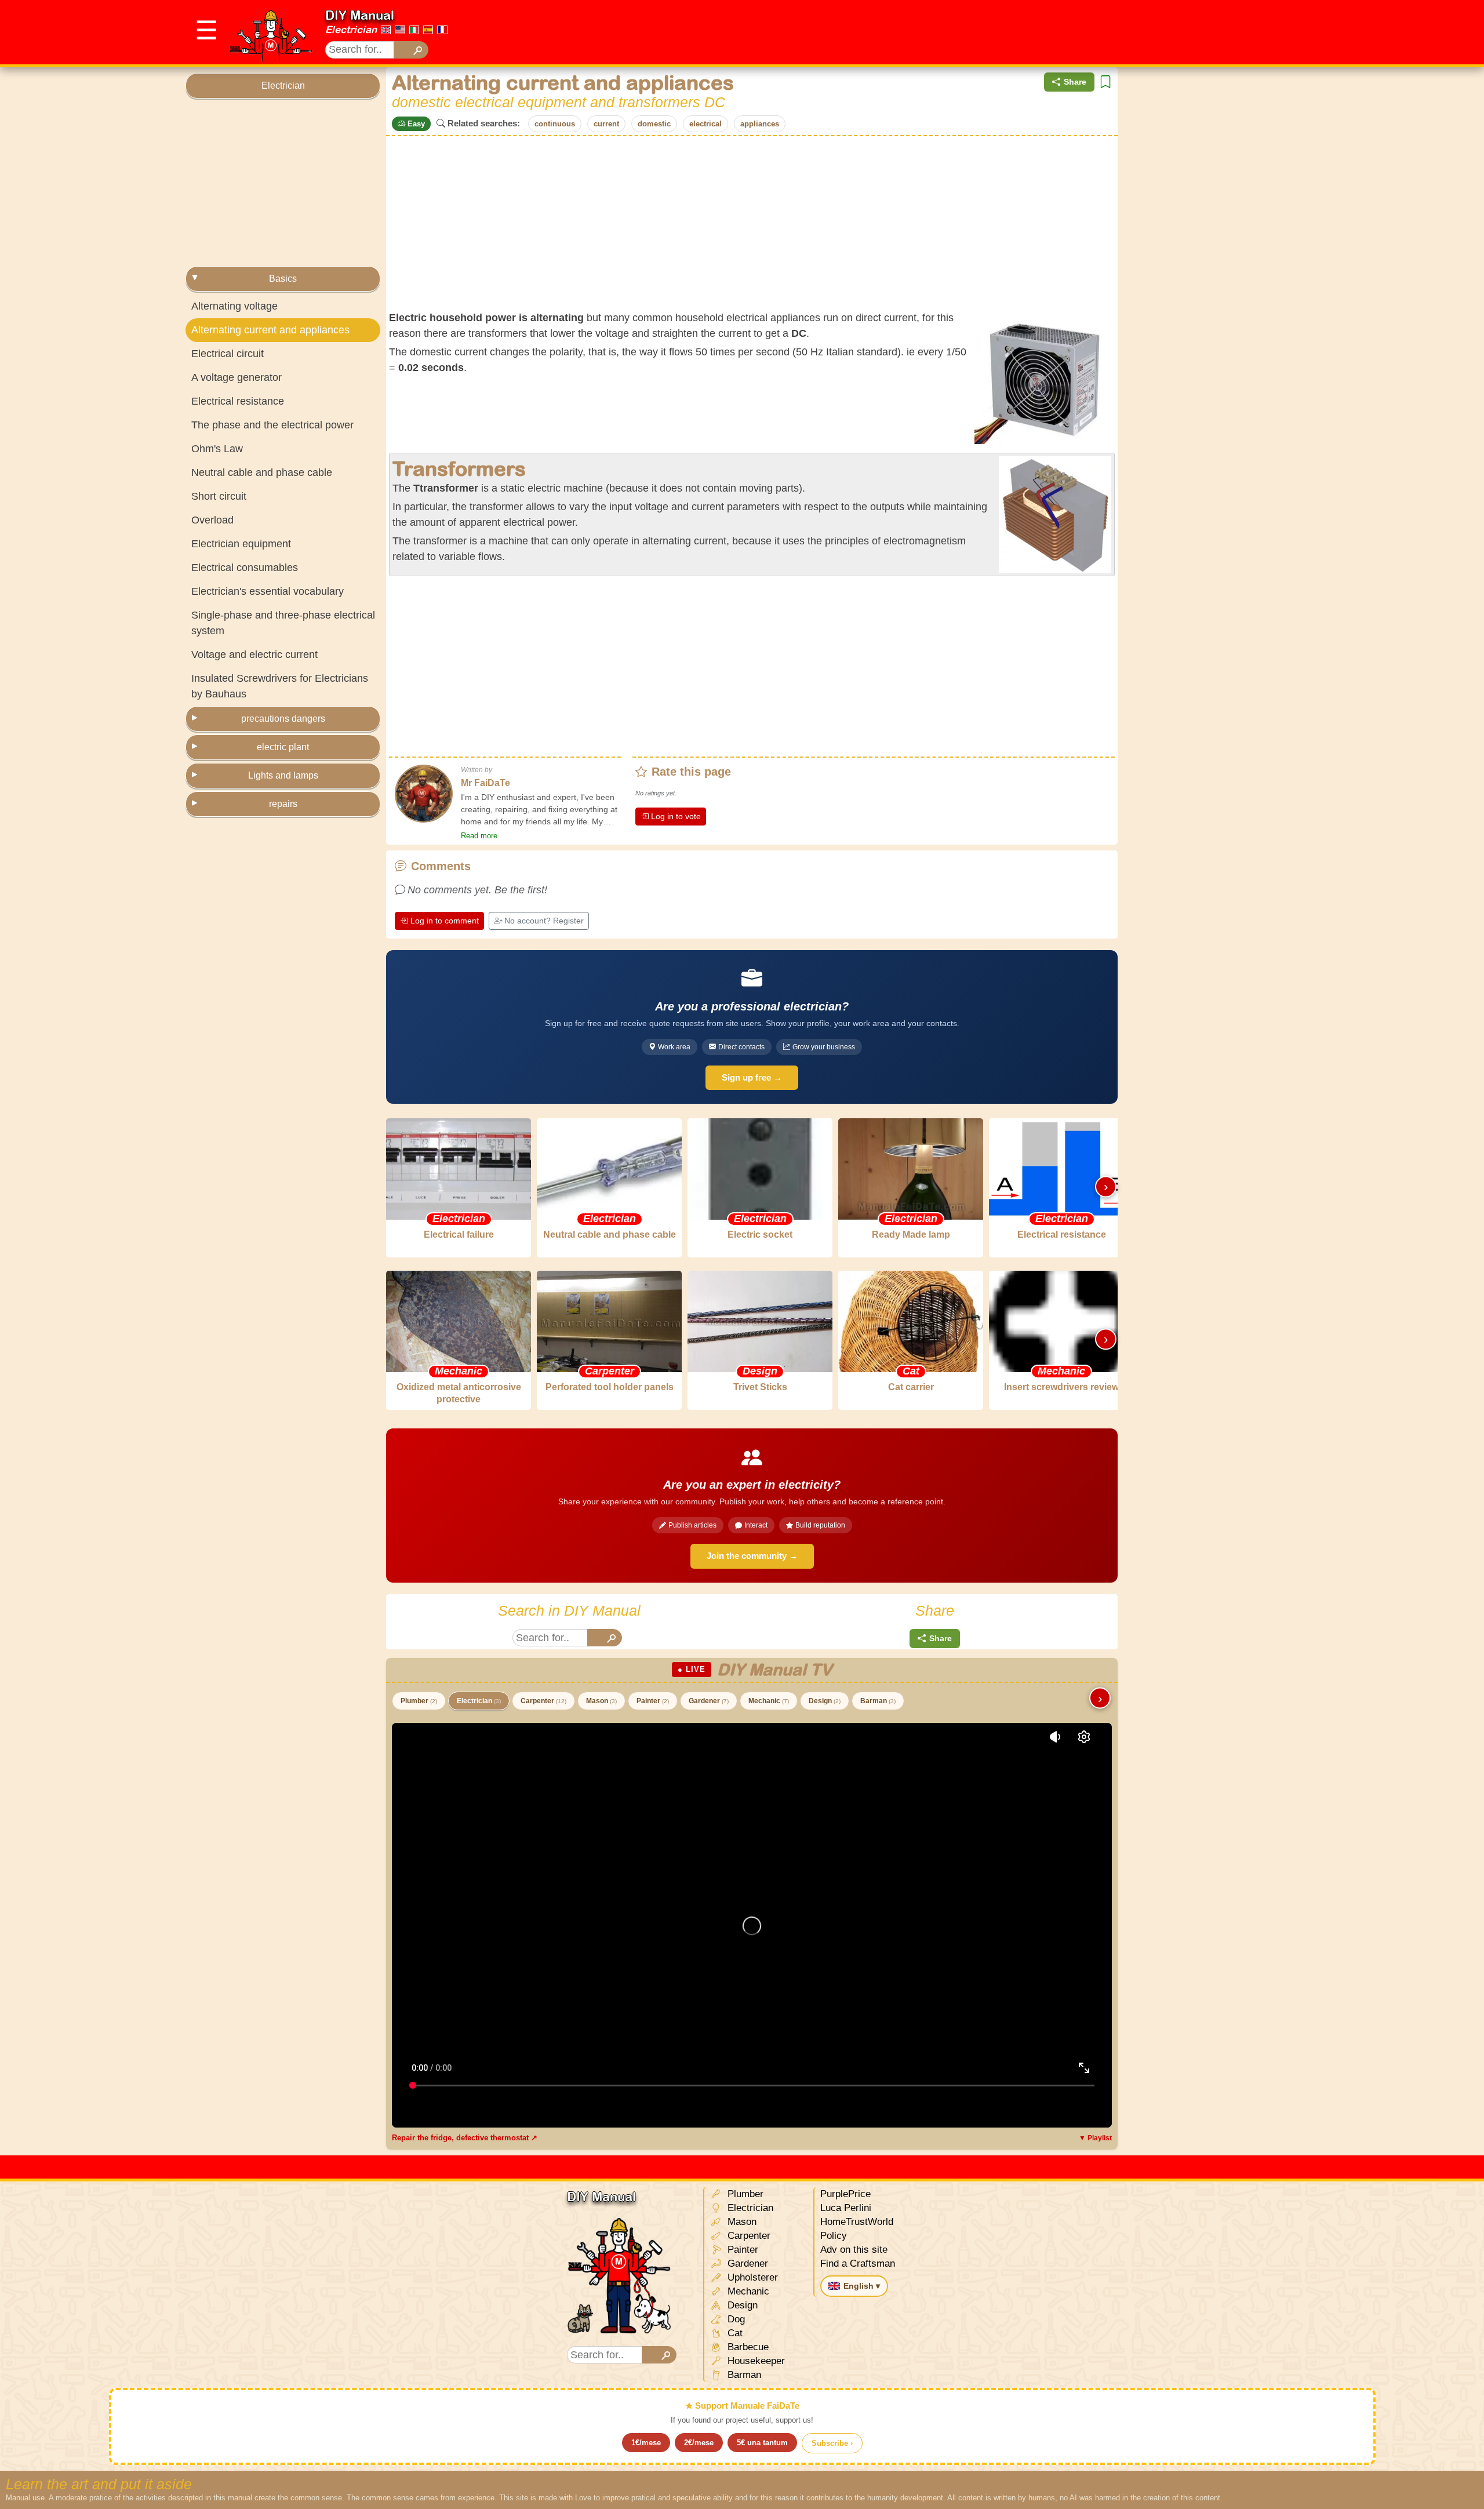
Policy (834, 2236)
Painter (653, 1701)
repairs (283, 804)
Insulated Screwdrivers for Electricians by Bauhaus (280, 686)
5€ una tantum (762, 2443)
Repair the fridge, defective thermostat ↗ (465, 2138)
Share (1075, 82)
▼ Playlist (1095, 2138)
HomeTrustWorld (857, 2222)
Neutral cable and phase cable (262, 472)
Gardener (709, 1701)
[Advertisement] (1087, 32)
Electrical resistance (238, 401)
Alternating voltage (234, 306)
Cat (734, 2333)
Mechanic (769, 1701)
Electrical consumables (245, 568)
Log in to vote (676, 816)
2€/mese (699, 2443)
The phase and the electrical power (272, 425)
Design (825, 1701)
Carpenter (543, 1701)
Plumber (419, 1701)
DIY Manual (360, 15)
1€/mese (646, 2443)
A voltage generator (237, 377)
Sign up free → (752, 1077)
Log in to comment (445, 921)
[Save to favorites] (1105, 82)
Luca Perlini (846, 2208)
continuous (555, 124)
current (606, 124)
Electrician (351, 30)
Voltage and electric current (254, 654)
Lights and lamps (283, 775)
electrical (705, 124)
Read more (479, 836)
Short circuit (219, 496)
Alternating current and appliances (270, 330)
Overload (212, 520)
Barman (878, 1701)
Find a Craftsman (858, 2263)
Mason (601, 1701)
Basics (283, 279)
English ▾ (862, 2286)
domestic (654, 124)
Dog (735, 2319)
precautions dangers (283, 719)
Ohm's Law (217, 449)
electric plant (283, 747)
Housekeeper (755, 2361)
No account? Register (544, 921)
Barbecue (747, 2347)
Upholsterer (751, 2277)
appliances (760, 124)
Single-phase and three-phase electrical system (283, 623)
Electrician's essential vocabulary (268, 591)
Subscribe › (832, 2443)
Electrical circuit (228, 354)
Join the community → (752, 1556)
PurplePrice (845, 2194)
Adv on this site (854, 2250)
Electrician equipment (241, 544)
